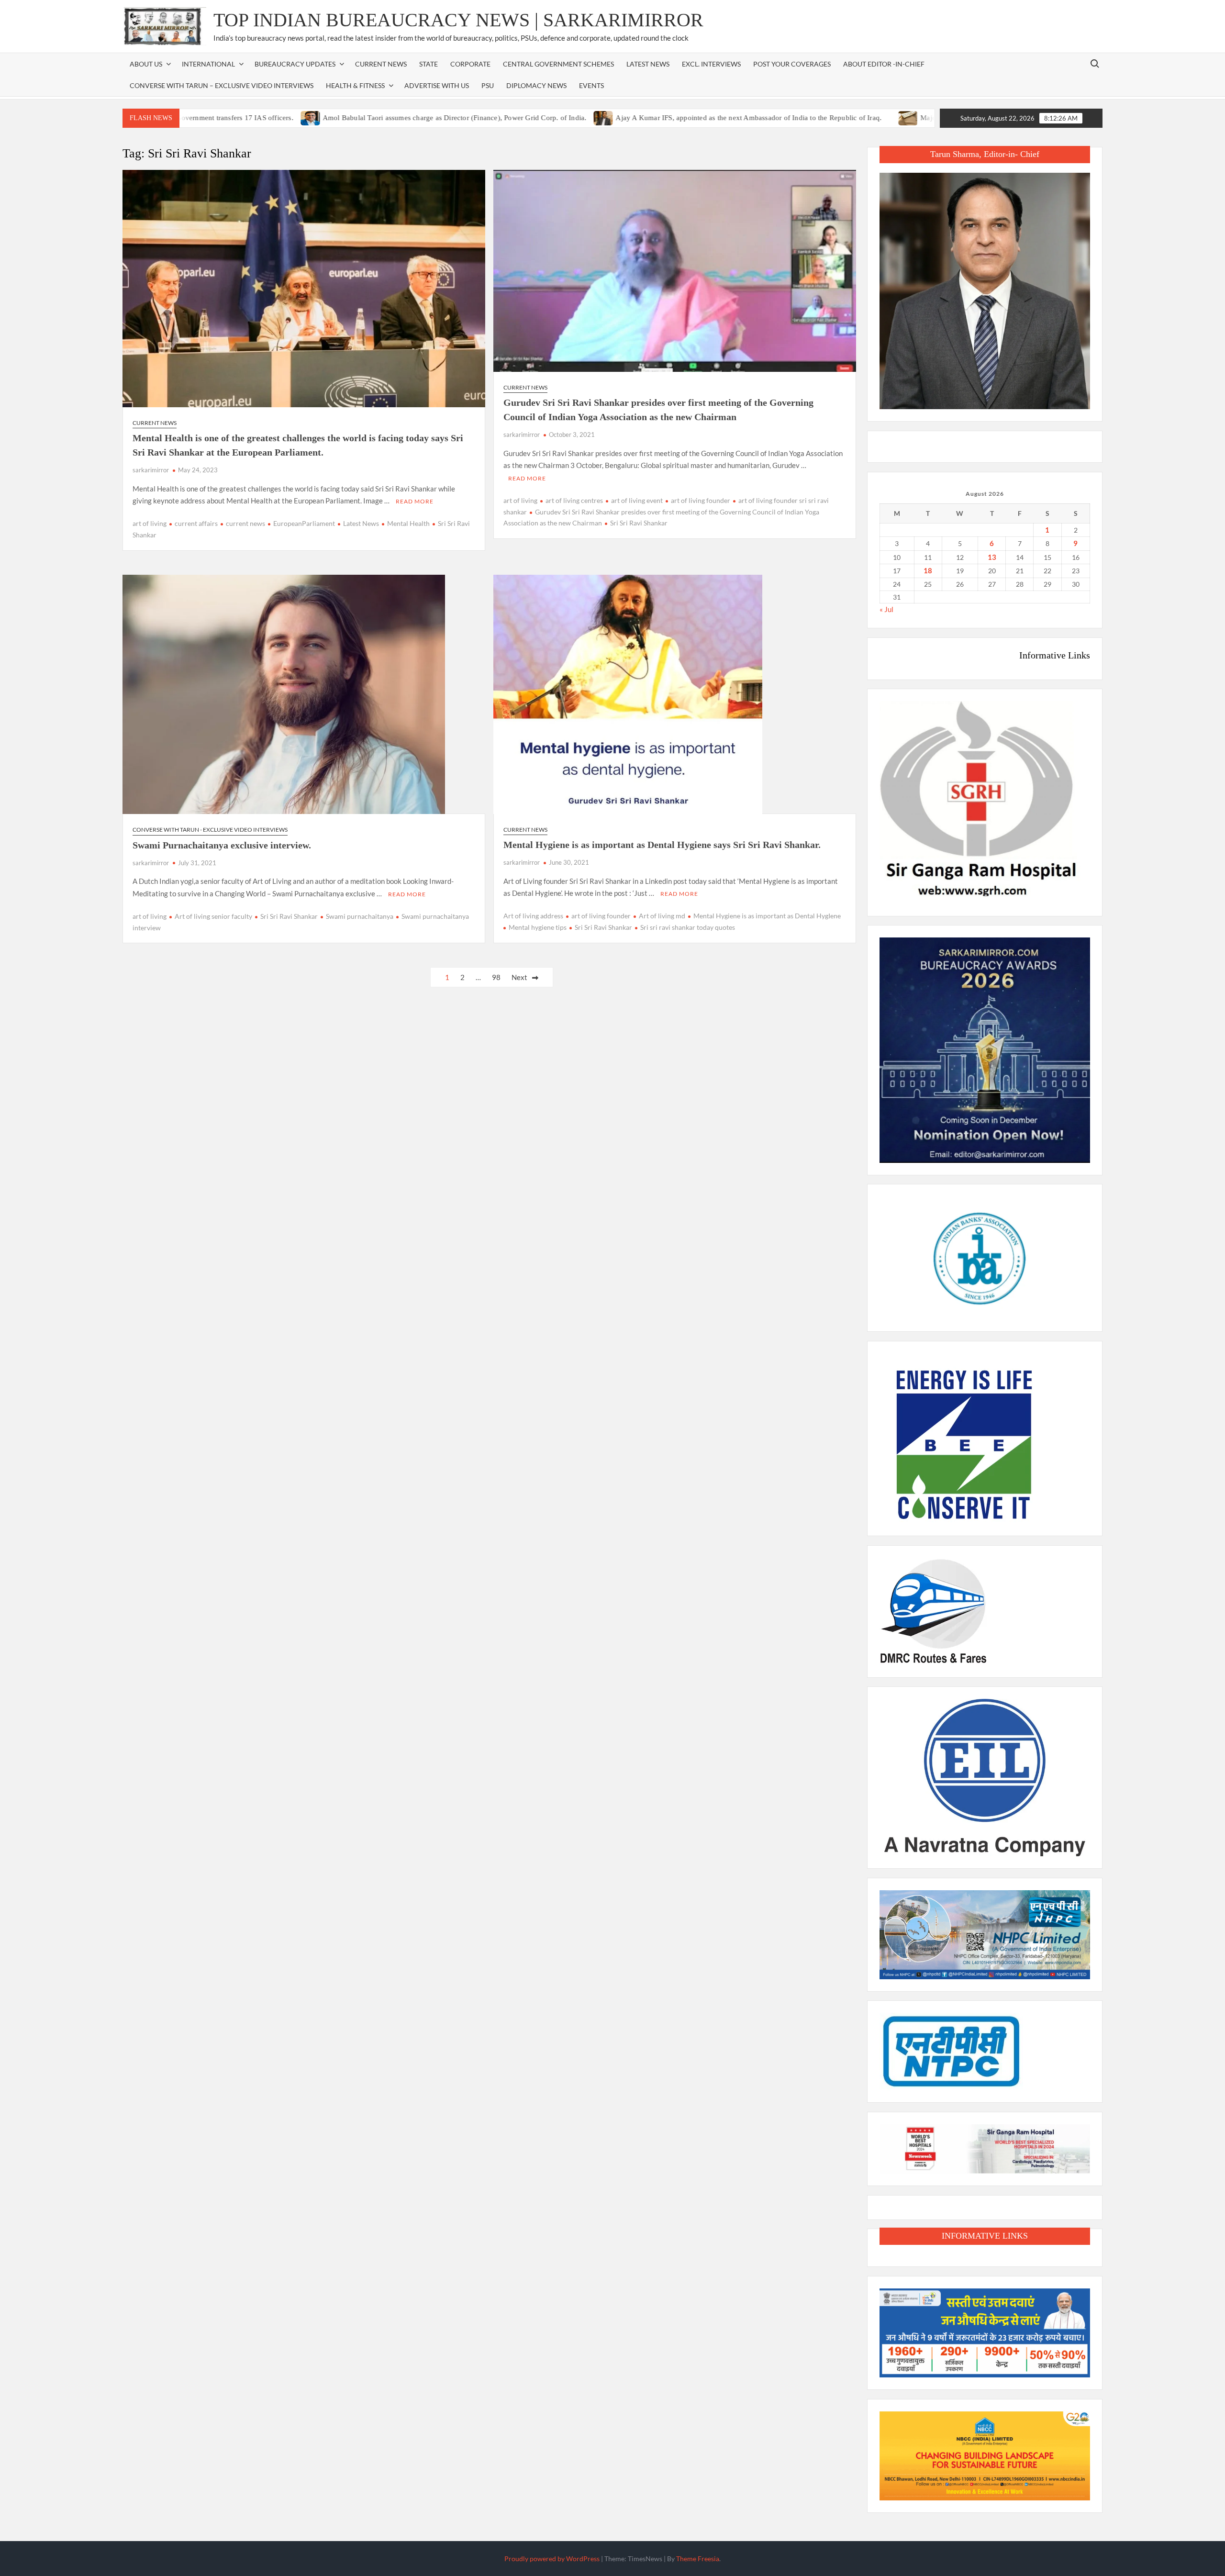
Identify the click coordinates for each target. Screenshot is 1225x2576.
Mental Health (408, 523)
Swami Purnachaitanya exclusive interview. (222, 845)
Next (519, 977)
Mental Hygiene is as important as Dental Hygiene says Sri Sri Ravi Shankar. (662, 845)
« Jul (886, 609)
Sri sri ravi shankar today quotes (688, 927)
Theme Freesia (698, 2559)
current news (245, 523)
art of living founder (701, 500)
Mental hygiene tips (538, 927)
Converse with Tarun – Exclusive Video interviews (222, 85)
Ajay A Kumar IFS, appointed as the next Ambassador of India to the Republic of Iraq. (661, 118)
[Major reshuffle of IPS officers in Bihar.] (821, 117)
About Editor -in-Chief (884, 64)
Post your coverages (792, 64)
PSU (488, 85)
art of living (150, 523)
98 (496, 977)
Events (591, 85)
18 (928, 570)
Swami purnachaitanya (360, 916)
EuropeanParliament (304, 523)
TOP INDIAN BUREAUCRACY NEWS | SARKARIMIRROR (458, 20)
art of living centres (574, 500)
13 (992, 557)
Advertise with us (437, 85)
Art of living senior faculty (213, 916)
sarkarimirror (151, 470)
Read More (415, 501)
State (429, 64)
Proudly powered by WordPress (552, 2559)
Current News (381, 64)
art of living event (637, 500)
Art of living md (662, 916)
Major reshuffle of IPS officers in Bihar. (893, 118)
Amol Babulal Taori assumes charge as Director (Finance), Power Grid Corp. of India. (367, 118)
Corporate (470, 64)
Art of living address (533, 916)
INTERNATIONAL (208, 64)
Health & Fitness (355, 85)
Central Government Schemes (558, 64)
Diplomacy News (536, 85)
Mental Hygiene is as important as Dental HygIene (767, 916)
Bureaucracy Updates (295, 64)
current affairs (196, 523)
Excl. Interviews (711, 64)
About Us (146, 64)
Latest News (648, 64)
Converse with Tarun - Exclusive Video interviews (210, 830)
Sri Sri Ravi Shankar (639, 523)
